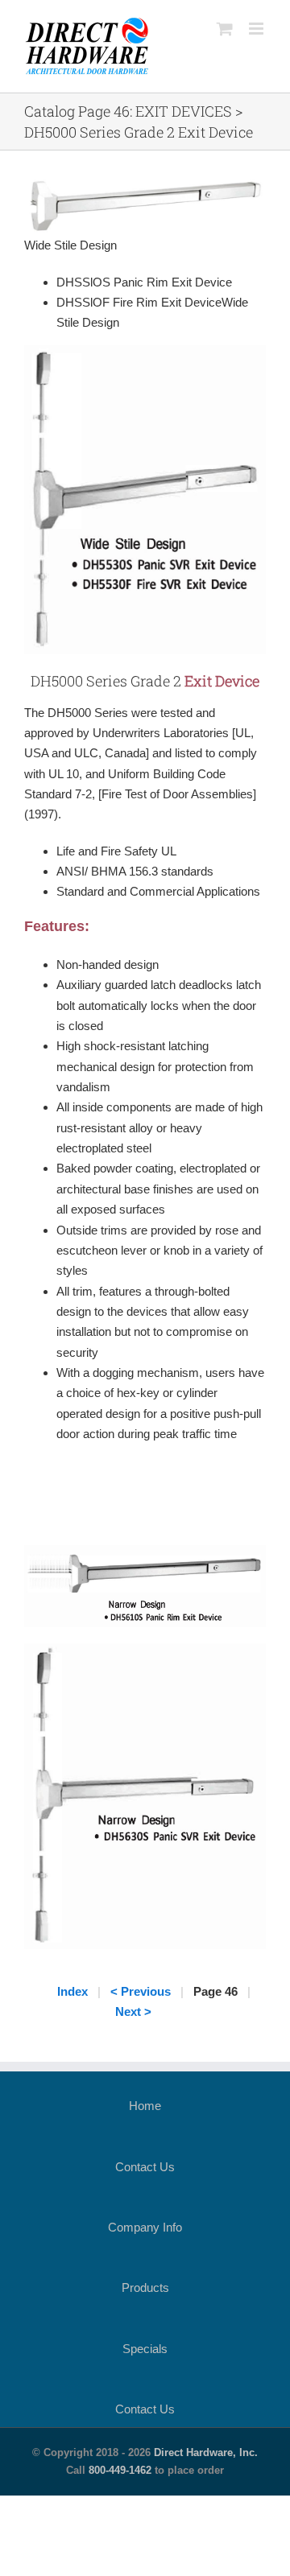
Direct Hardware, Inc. (206, 2452)
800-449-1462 (120, 2470)
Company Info (145, 2227)
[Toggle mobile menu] (257, 29)
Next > (133, 2011)
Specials (145, 2349)
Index (72, 1991)
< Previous (141, 1991)
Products (145, 2287)
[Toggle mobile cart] (225, 29)
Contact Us (145, 2167)
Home (145, 2106)
